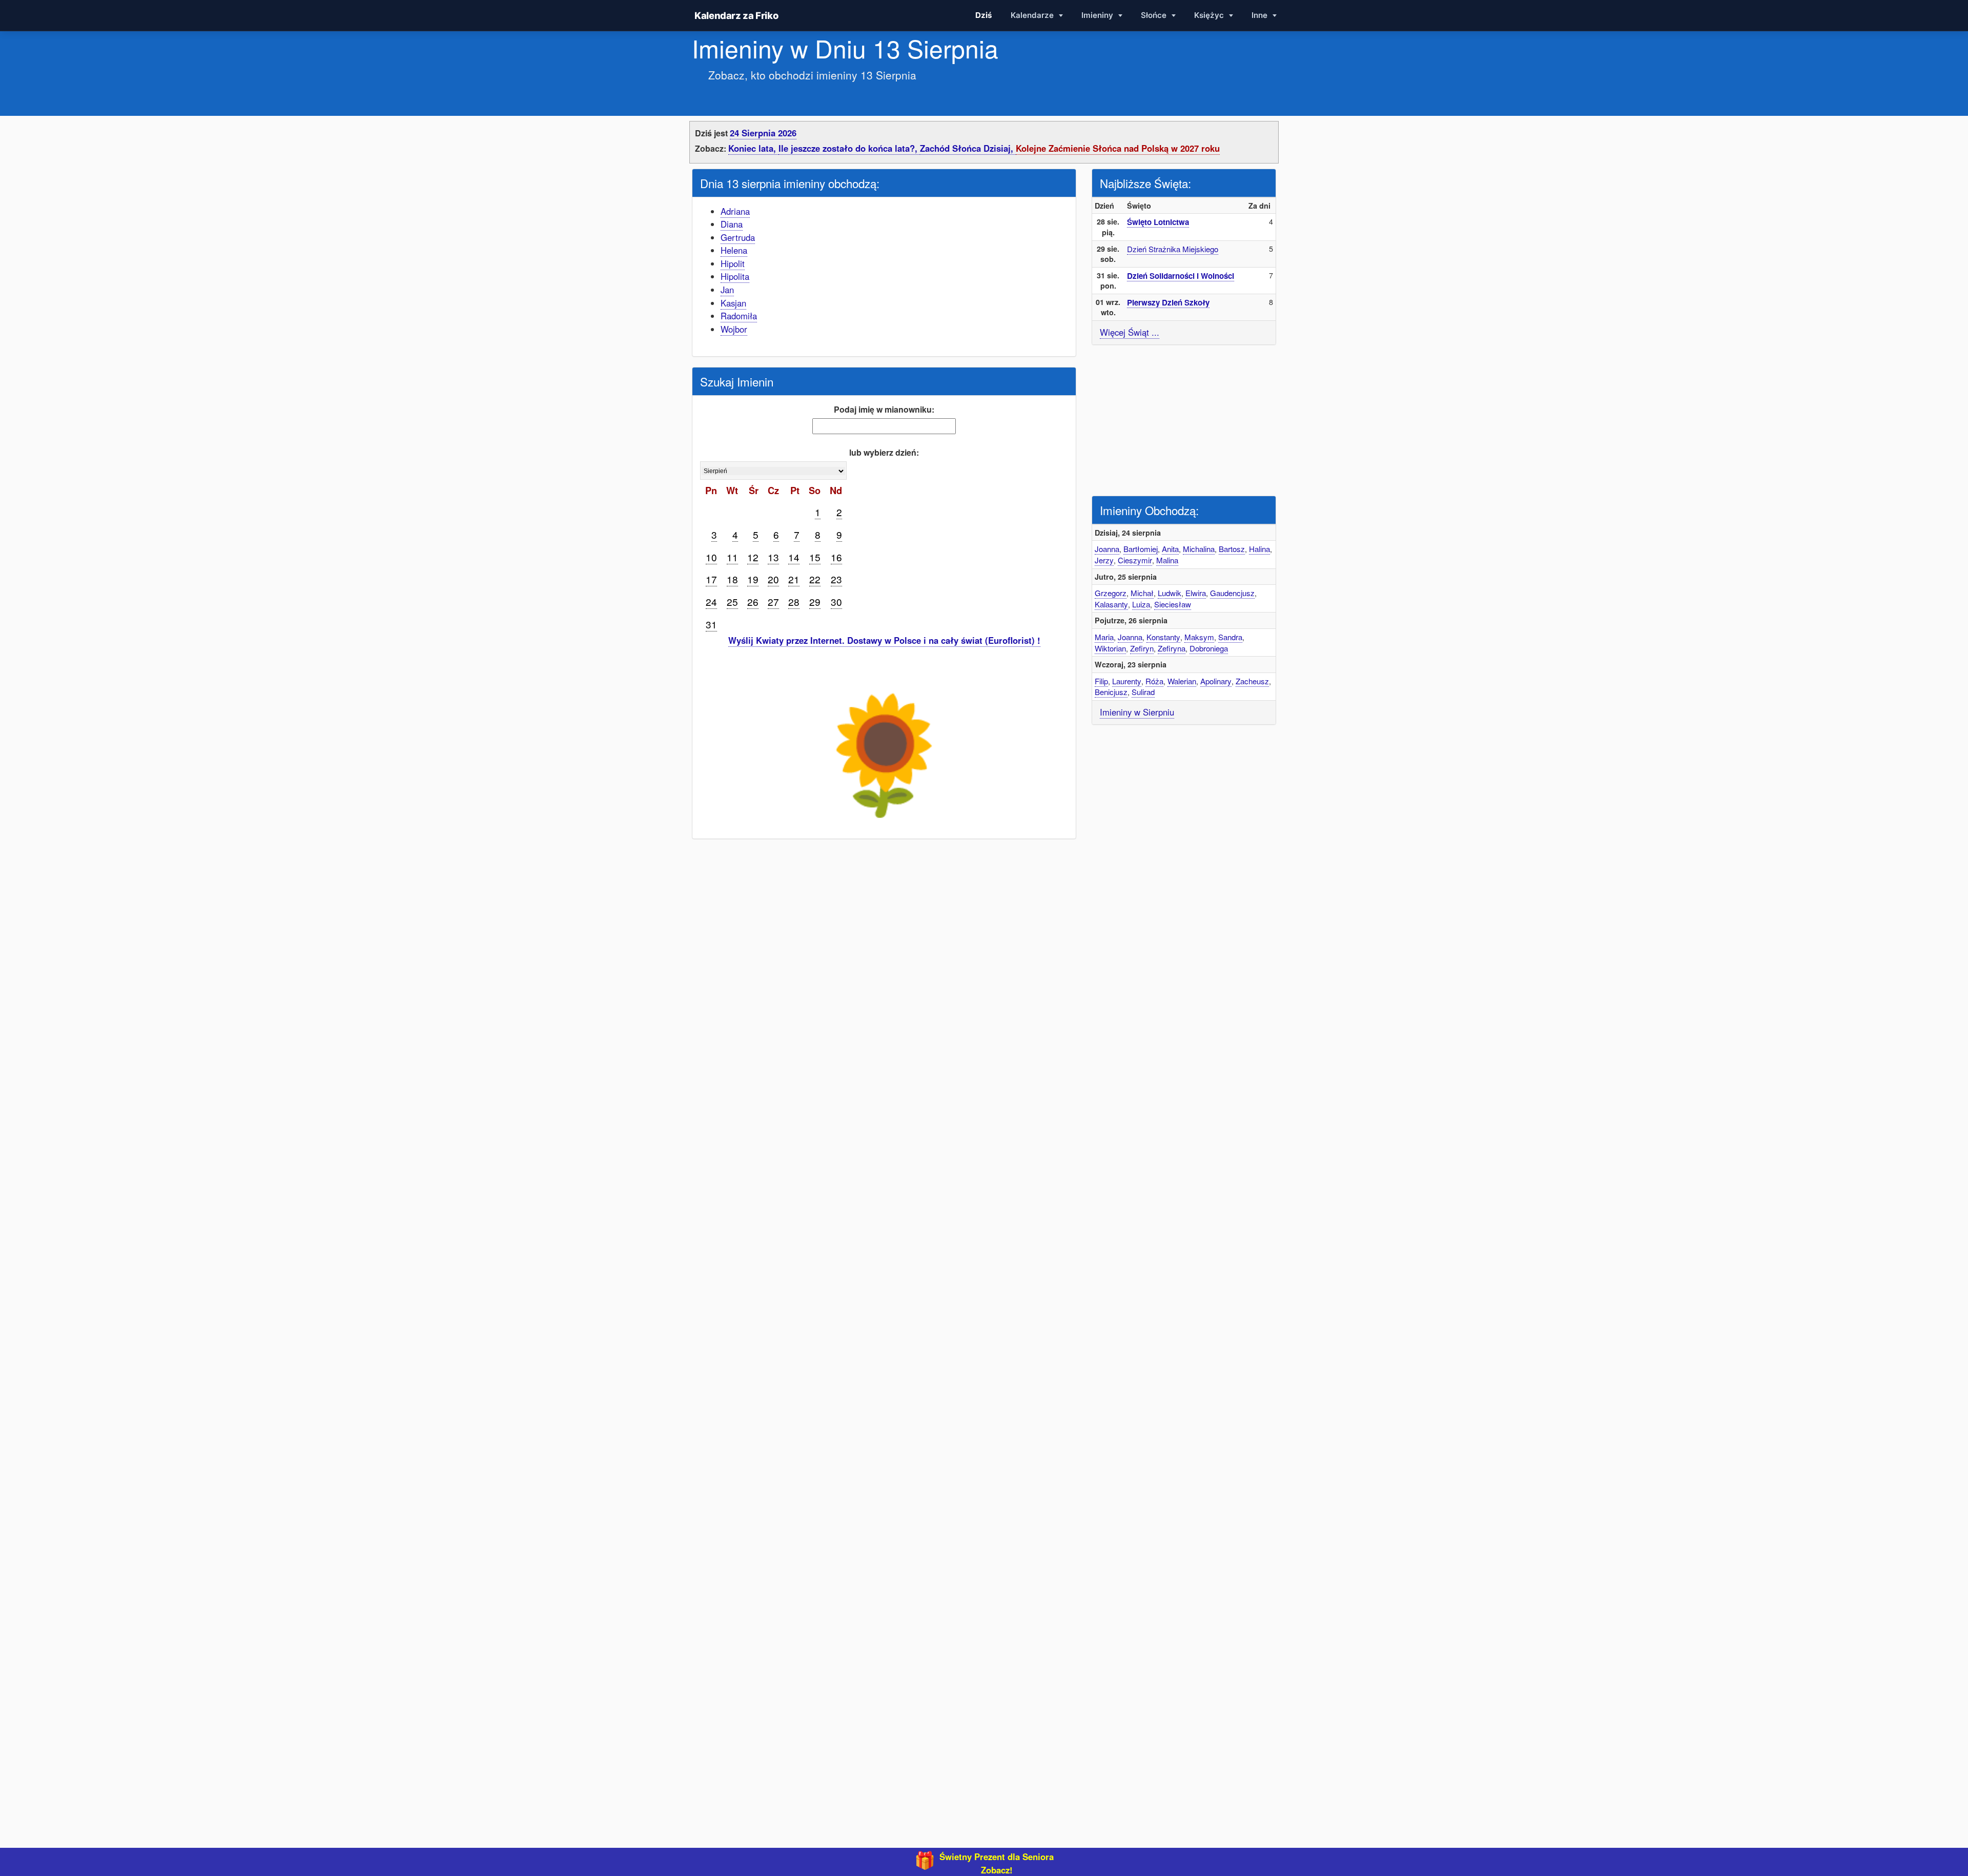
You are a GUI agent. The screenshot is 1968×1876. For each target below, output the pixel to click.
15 (815, 557)
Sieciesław (1173, 604)
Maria (1104, 637)
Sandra (1230, 637)
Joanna (1107, 549)
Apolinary (1216, 681)
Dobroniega (1209, 648)
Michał (1142, 593)
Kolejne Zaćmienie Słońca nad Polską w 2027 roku (1118, 148)
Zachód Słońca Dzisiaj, (968, 148)
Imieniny (1098, 15)
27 (773, 601)
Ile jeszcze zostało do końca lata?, (849, 148)
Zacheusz (1252, 681)
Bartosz (1232, 549)
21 (794, 579)
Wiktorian (1110, 648)
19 (753, 579)
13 (773, 557)
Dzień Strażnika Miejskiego (1173, 249)
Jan (727, 290)
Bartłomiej (1141, 549)
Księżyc (1210, 15)
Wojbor (734, 329)
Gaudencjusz (1232, 593)
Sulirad (1143, 692)
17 (711, 579)
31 (711, 624)
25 (732, 601)
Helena (734, 250)
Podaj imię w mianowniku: (884, 409)
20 (773, 579)
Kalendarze (1033, 15)
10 (711, 557)
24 (711, 601)
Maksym (1199, 637)
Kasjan (733, 303)
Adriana (735, 211)
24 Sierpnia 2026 (763, 133)
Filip (1101, 681)
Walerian (1182, 681)
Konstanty (1163, 637)
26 (753, 601)
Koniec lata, (753, 148)
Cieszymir (1135, 560)
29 (815, 601)
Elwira (1196, 593)
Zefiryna (1172, 648)
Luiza (1141, 604)
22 (815, 579)
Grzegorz (1111, 593)
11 (732, 557)
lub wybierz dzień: (884, 452)
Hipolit (733, 263)
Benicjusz (1111, 692)
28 (794, 601)
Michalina (1199, 549)
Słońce (1155, 15)
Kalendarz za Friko (736, 15)
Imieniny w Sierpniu (1137, 712)
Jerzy (1104, 560)
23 (836, 579)
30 (836, 601)
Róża (1154, 681)
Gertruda (738, 237)
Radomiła (739, 316)
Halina (1259, 549)
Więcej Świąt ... (1130, 332)
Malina (1167, 560)
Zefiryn (1142, 648)
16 (836, 557)
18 (732, 579)
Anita (1170, 549)
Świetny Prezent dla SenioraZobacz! (997, 1863)
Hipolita (735, 276)
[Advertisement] (1184, 419)
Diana (732, 224)
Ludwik (1170, 593)
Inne (1260, 15)
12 (753, 557)
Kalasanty (1111, 604)
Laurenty (1127, 681)
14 (794, 557)
